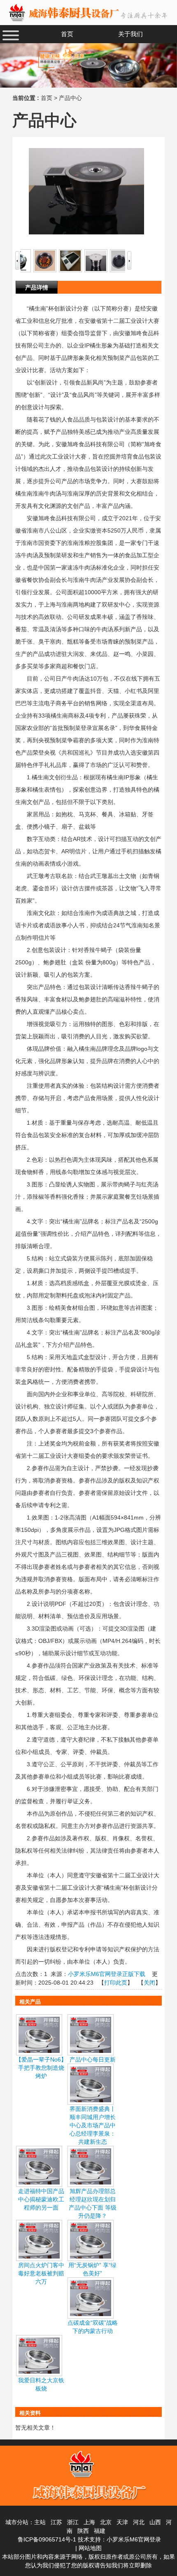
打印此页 (116, 1983)
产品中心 (70, 98)
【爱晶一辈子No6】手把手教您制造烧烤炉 (41, 2068)
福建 (100, 2531)
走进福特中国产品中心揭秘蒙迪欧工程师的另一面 (41, 2199)
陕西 (83, 2531)
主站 (40, 2522)
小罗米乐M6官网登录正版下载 (107, 1974)
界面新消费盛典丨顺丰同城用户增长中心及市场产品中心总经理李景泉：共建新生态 (93, 2125)
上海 (89, 2522)
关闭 (149, 1983)
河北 (139, 2522)
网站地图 (90, 2548)
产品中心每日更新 (93, 2059)
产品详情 (37, 287)
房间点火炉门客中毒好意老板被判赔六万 (41, 2273)
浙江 (73, 2522)
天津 (122, 2522)
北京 (106, 2522)
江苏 (56, 2522)
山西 (155, 2522)
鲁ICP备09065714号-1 (47, 2539)
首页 (47, 98)
